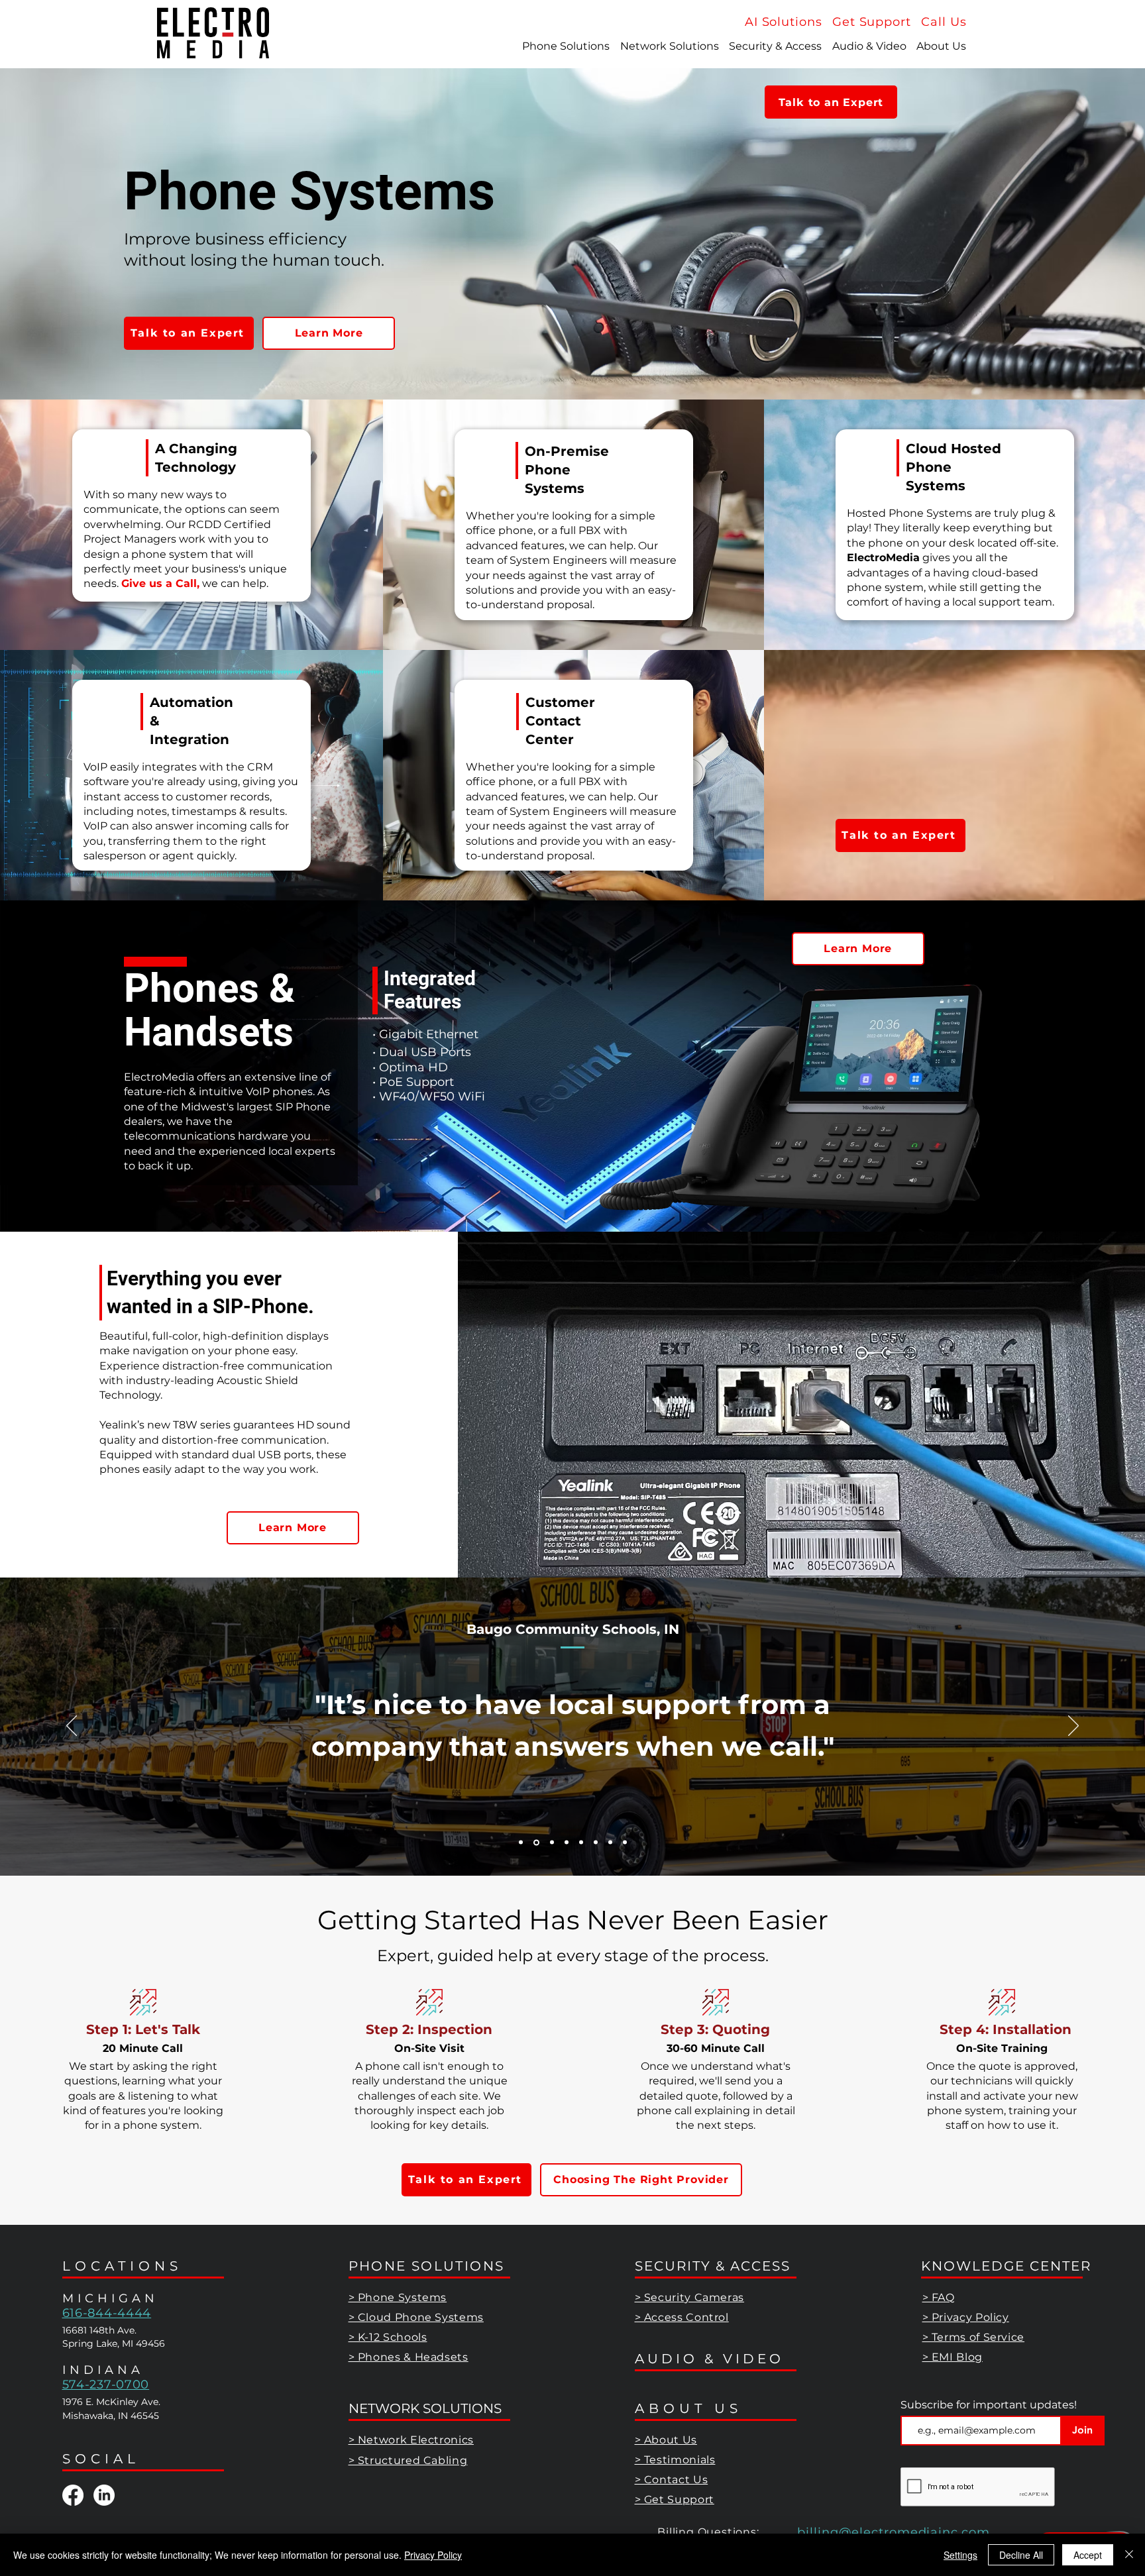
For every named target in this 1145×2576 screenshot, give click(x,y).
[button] (944, 22)
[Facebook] (73, 2495)
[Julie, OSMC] (551, 1842)
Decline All (1021, 2555)
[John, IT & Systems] (521, 1843)
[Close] (1129, 2555)
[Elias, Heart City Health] (567, 1843)
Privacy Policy (433, 2555)
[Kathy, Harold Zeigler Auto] (581, 1843)
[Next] (1073, 1727)
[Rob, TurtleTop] (625, 1843)
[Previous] (72, 1727)
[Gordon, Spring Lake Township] (596, 1843)
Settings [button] (960, 2555)
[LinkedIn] (104, 2495)
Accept (1088, 2555)
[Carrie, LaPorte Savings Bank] (610, 1843)
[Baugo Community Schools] (535, 1843)
